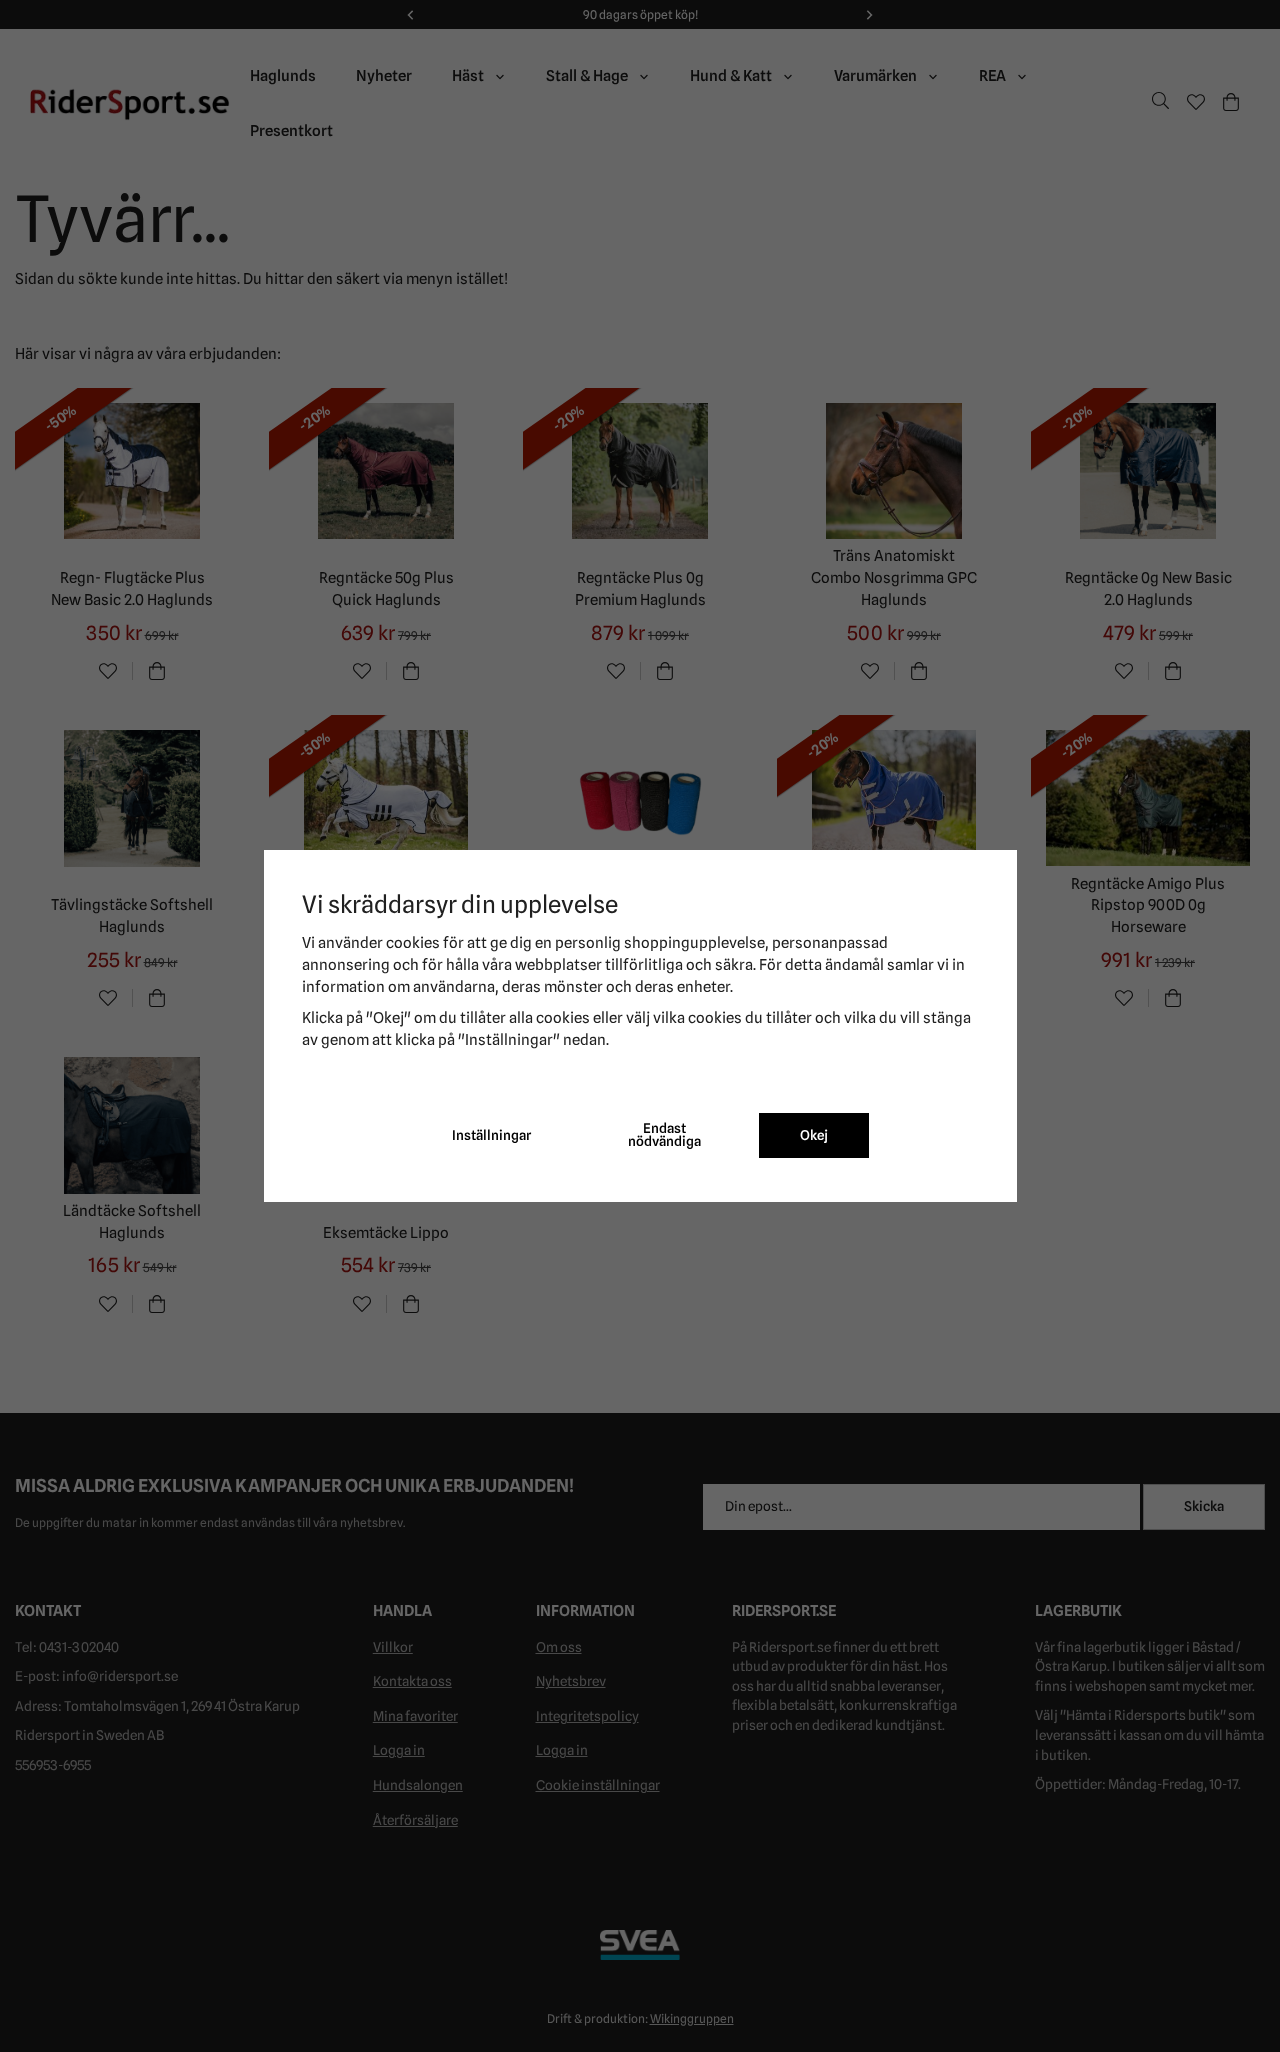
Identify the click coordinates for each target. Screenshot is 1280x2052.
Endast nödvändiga (664, 1135)
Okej (814, 1135)
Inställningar (491, 1135)
